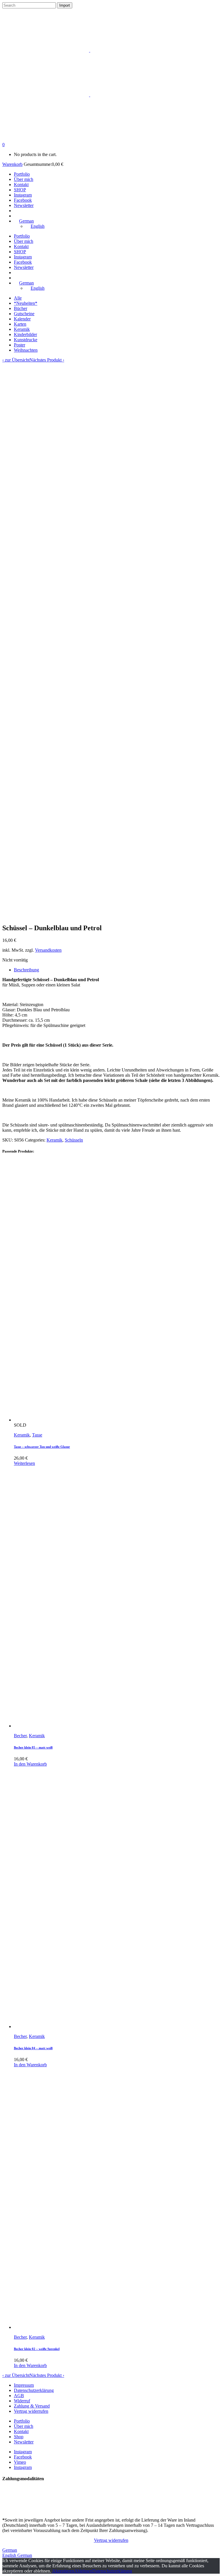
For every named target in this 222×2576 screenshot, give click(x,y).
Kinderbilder (25, 334)
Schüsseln (74, 1140)
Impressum (24, 2385)
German (10, 2550)
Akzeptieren (63, 2571)
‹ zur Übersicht (16, 360)
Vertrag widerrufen (31, 2411)
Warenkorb (12, 164)
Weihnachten (26, 350)
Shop (19, 2437)
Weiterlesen (24, 1463)
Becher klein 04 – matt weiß (33, 2048)
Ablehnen (83, 2571)
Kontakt (21, 2431)
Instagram (23, 2452)
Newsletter (24, 2442)
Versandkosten (48, 950)
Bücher (21, 308)
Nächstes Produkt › (47, 360)
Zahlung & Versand (32, 2406)
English (10, 2555)
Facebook (23, 2457)
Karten (20, 324)
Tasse (37, 1435)
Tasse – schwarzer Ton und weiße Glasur (42, 1447)
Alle (18, 298)
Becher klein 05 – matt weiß (33, 1747)
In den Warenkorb (30, 1764)
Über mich (24, 2426)
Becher (20, 1736)
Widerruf (22, 2401)
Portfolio (22, 2421)
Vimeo (20, 2462)
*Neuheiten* (26, 303)
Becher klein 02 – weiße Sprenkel (37, 2349)
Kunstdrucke (26, 340)
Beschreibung (26, 970)
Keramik (22, 329)
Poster (20, 345)
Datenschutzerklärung (34, 2390)
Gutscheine (24, 314)
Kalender (22, 319)
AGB (19, 2396)
